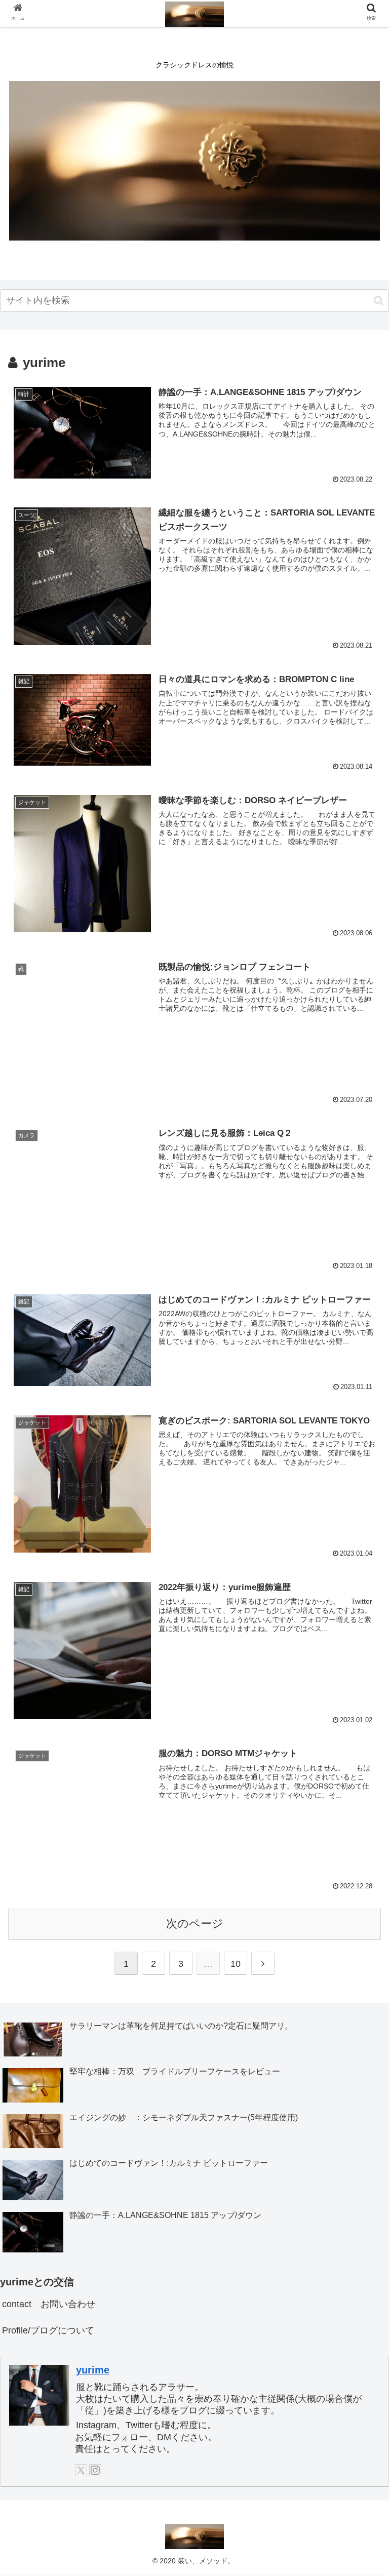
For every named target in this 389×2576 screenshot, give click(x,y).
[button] (379, 301)
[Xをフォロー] (81, 2470)
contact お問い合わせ (49, 2304)
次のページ (195, 1924)
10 (236, 1964)
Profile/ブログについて (48, 2330)
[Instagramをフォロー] (95, 2470)
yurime (93, 2370)
